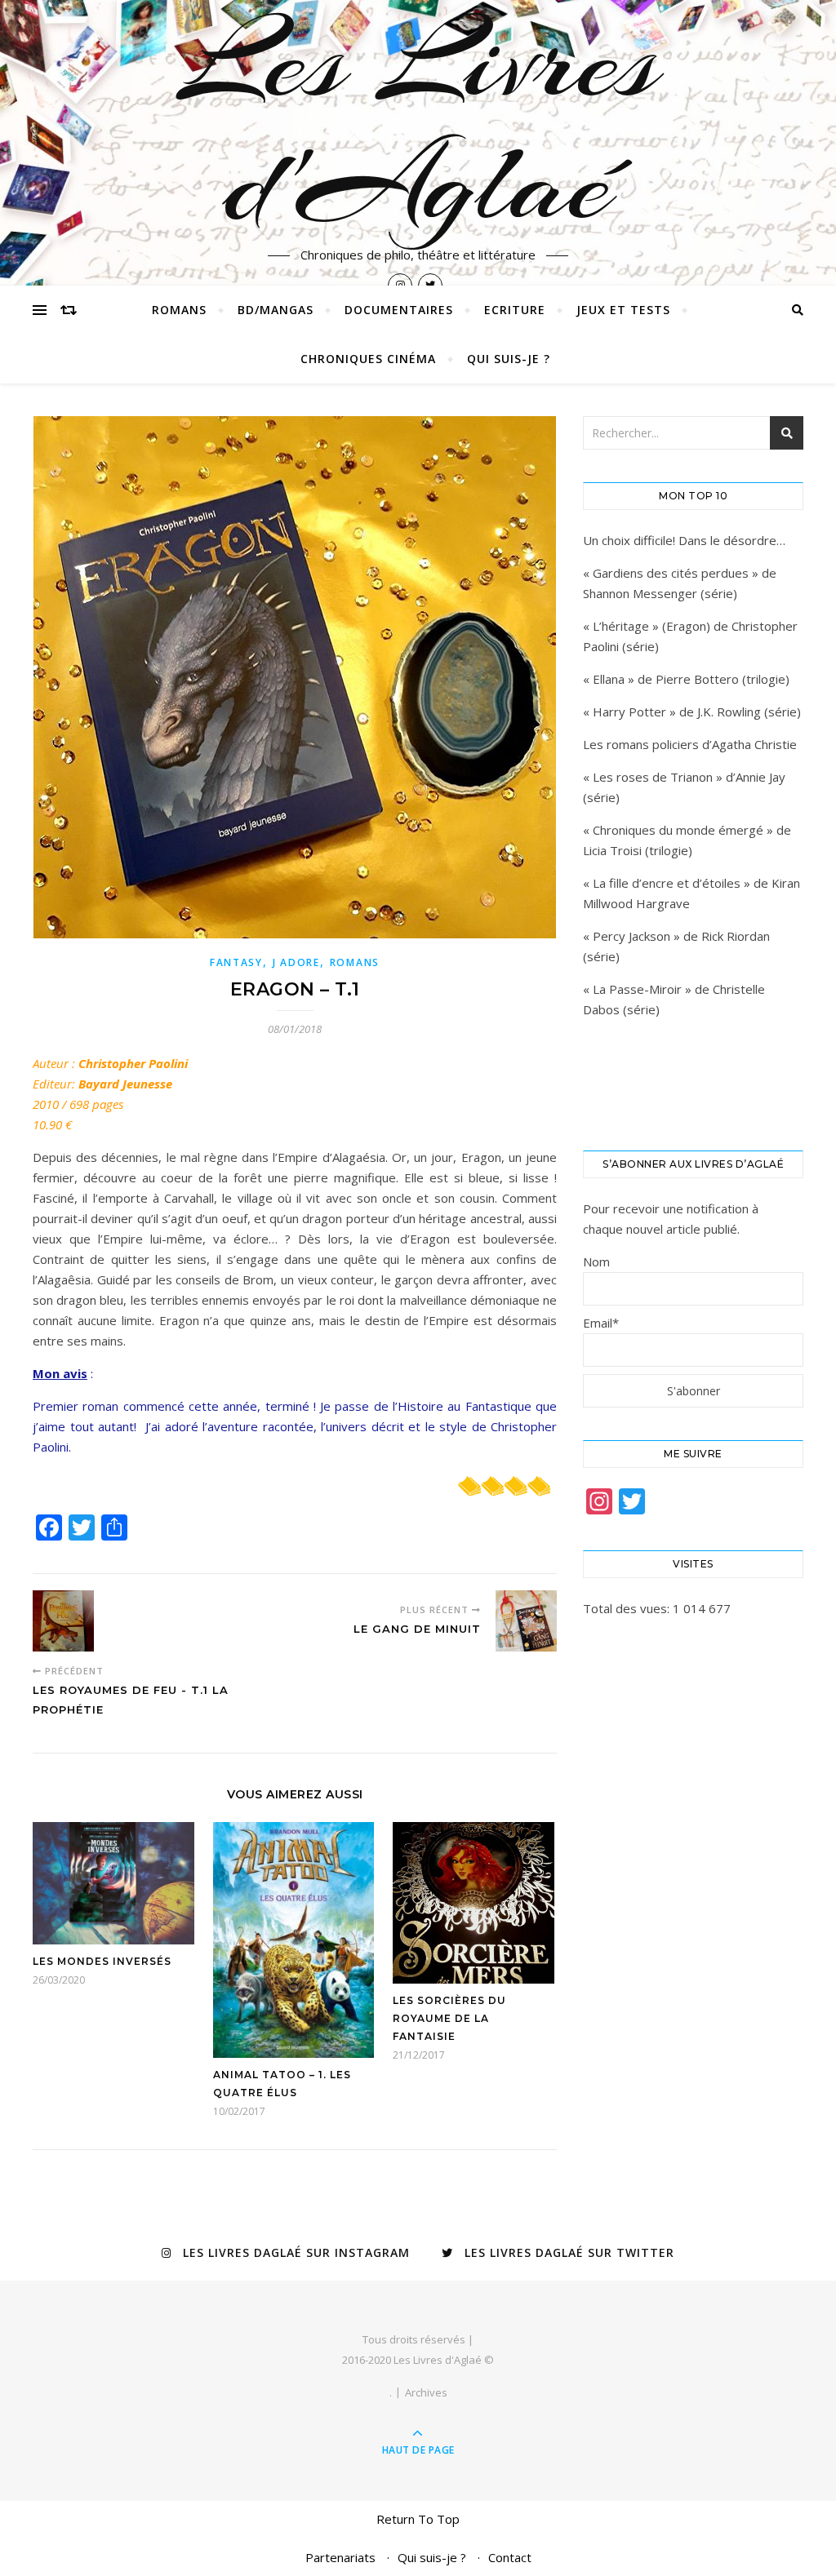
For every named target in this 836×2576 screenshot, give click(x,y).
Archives (426, 2392)
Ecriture (515, 310)
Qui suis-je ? (509, 359)
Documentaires (399, 310)
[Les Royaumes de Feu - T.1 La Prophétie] (63, 1621)
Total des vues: (628, 1608)
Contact (510, 2557)
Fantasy (236, 962)
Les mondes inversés (102, 1961)
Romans (179, 310)
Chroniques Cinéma (368, 359)
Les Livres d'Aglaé (418, 122)
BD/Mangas (276, 310)
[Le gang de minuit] (526, 1621)
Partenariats (340, 2557)
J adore (296, 962)
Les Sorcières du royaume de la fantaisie (449, 2018)
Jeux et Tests (623, 310)
